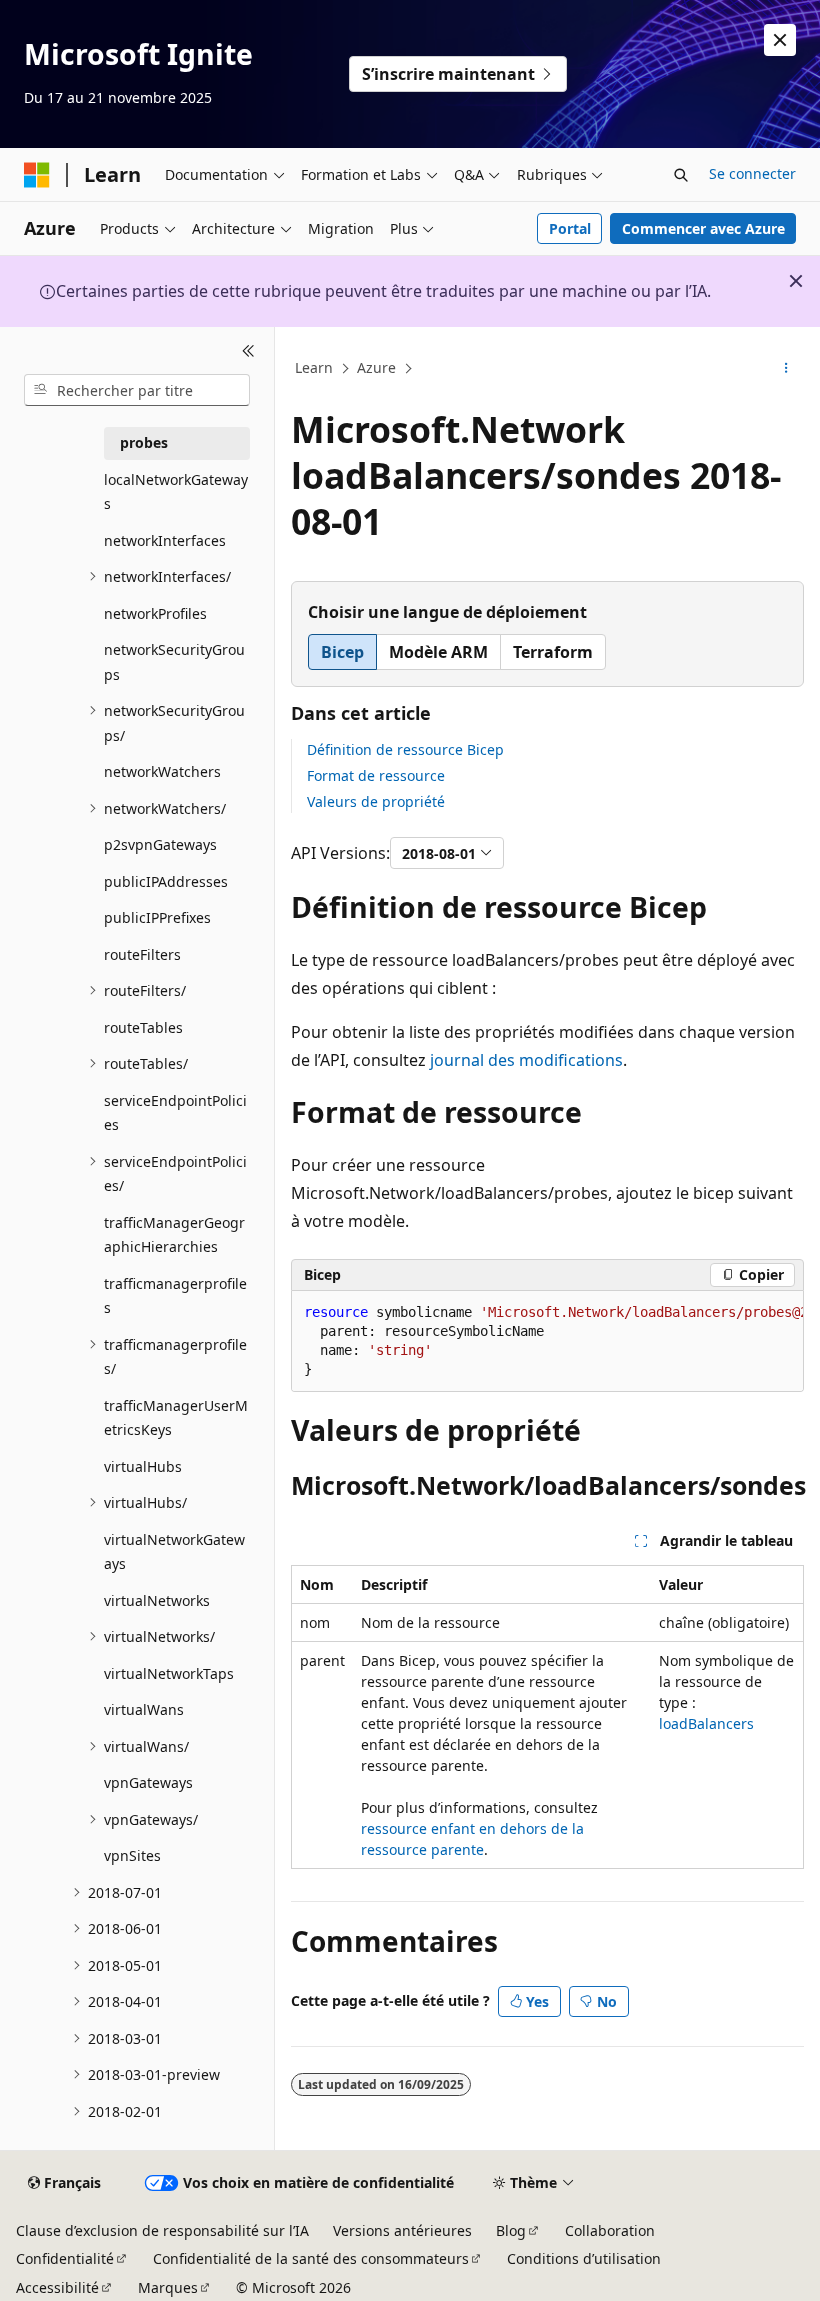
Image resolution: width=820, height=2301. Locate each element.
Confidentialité (65, 2258)
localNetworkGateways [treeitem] (176, 492)
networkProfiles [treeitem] (155, 613)
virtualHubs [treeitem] (143, 1466)
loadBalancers (706, 1723)
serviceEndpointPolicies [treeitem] (175, 1113)
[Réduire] (248, 351)
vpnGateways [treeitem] (148, 1782)
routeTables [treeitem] (143, 1027)
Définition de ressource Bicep (405, 749)
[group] (547, 1341)
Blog (511, 2230)
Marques (168, 2287)
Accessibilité (57, 2287)
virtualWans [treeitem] (144, 1709)
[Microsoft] (37, 175)
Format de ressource (376, 775)
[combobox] (137, 390)
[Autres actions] (786, 369)
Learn (314, 367)
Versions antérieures (402, 2230)
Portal (570, 228)
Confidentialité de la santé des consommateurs (311, 2258)
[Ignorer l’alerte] (780, 40)
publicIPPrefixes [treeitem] (157, 917)
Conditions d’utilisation (584, 2258)
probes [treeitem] (144, 442)
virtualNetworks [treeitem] (157, 1600)
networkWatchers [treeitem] (162, 771)
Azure (376, 367)
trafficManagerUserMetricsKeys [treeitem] (176, 1418)
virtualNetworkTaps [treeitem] (169, 1673)
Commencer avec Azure (703, 228)
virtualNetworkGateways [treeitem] (174, 1552)
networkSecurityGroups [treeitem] (174, 662)
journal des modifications (526, 1060)
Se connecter (752, 173)
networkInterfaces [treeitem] (165, 540)
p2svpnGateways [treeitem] (160, 844)
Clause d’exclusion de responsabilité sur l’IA (162, 2230)
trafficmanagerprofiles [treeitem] (175, 1296)
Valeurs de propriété (376, 801)
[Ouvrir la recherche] (681, 175)
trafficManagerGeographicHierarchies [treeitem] (174, 1235)
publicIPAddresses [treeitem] (166, 881)
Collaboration (610, 2230)
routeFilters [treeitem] (142, 954)
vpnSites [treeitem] (132, 1855)
